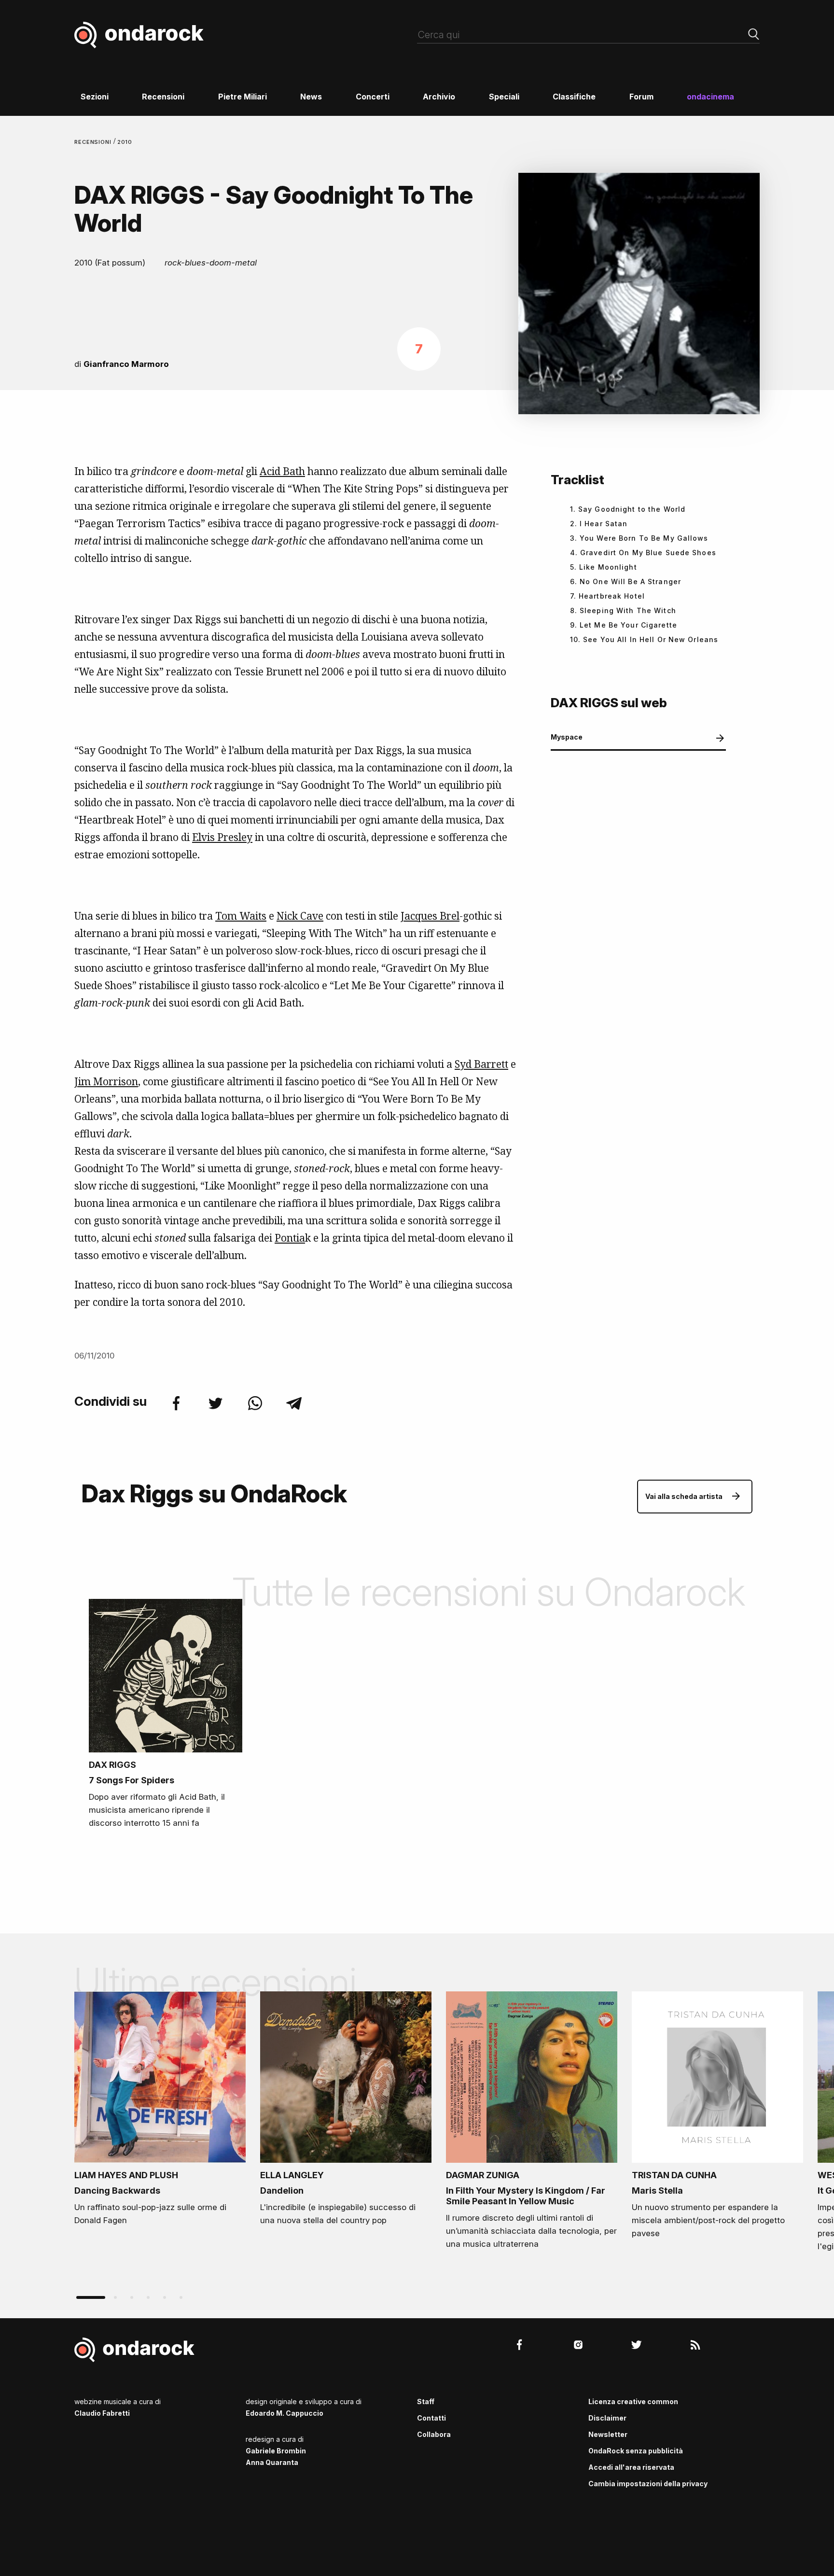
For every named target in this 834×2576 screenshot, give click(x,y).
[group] (160, 2112)
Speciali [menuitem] (504, 97)
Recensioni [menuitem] (163, 97)
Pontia (290, 1238)
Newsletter (608, 2434)
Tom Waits (241, 916)
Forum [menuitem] (641, 97)
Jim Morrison (106, 1081)
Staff (426, 2401)
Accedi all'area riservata (631, 2467)
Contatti (431, 2418)
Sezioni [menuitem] (95, 97)
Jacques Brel (430, 916)
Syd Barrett (481, 1064)
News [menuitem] (311, 97)
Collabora (434, 2434)
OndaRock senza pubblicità (636, 2451)
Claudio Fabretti (102, 2413)
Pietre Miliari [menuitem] (243, 97)
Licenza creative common (633, 2401)
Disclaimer (607, 2418)
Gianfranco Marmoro (126, 364)
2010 (125, 142)
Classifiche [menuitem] (574, 97)
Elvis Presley (222, 837)
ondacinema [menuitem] (710, 97)
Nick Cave (300, 916)
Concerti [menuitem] (373, 97)
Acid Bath (282, 471)
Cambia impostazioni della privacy (648, 2484)
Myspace (567, 737)
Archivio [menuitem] (439, 97)
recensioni (94, 142)
